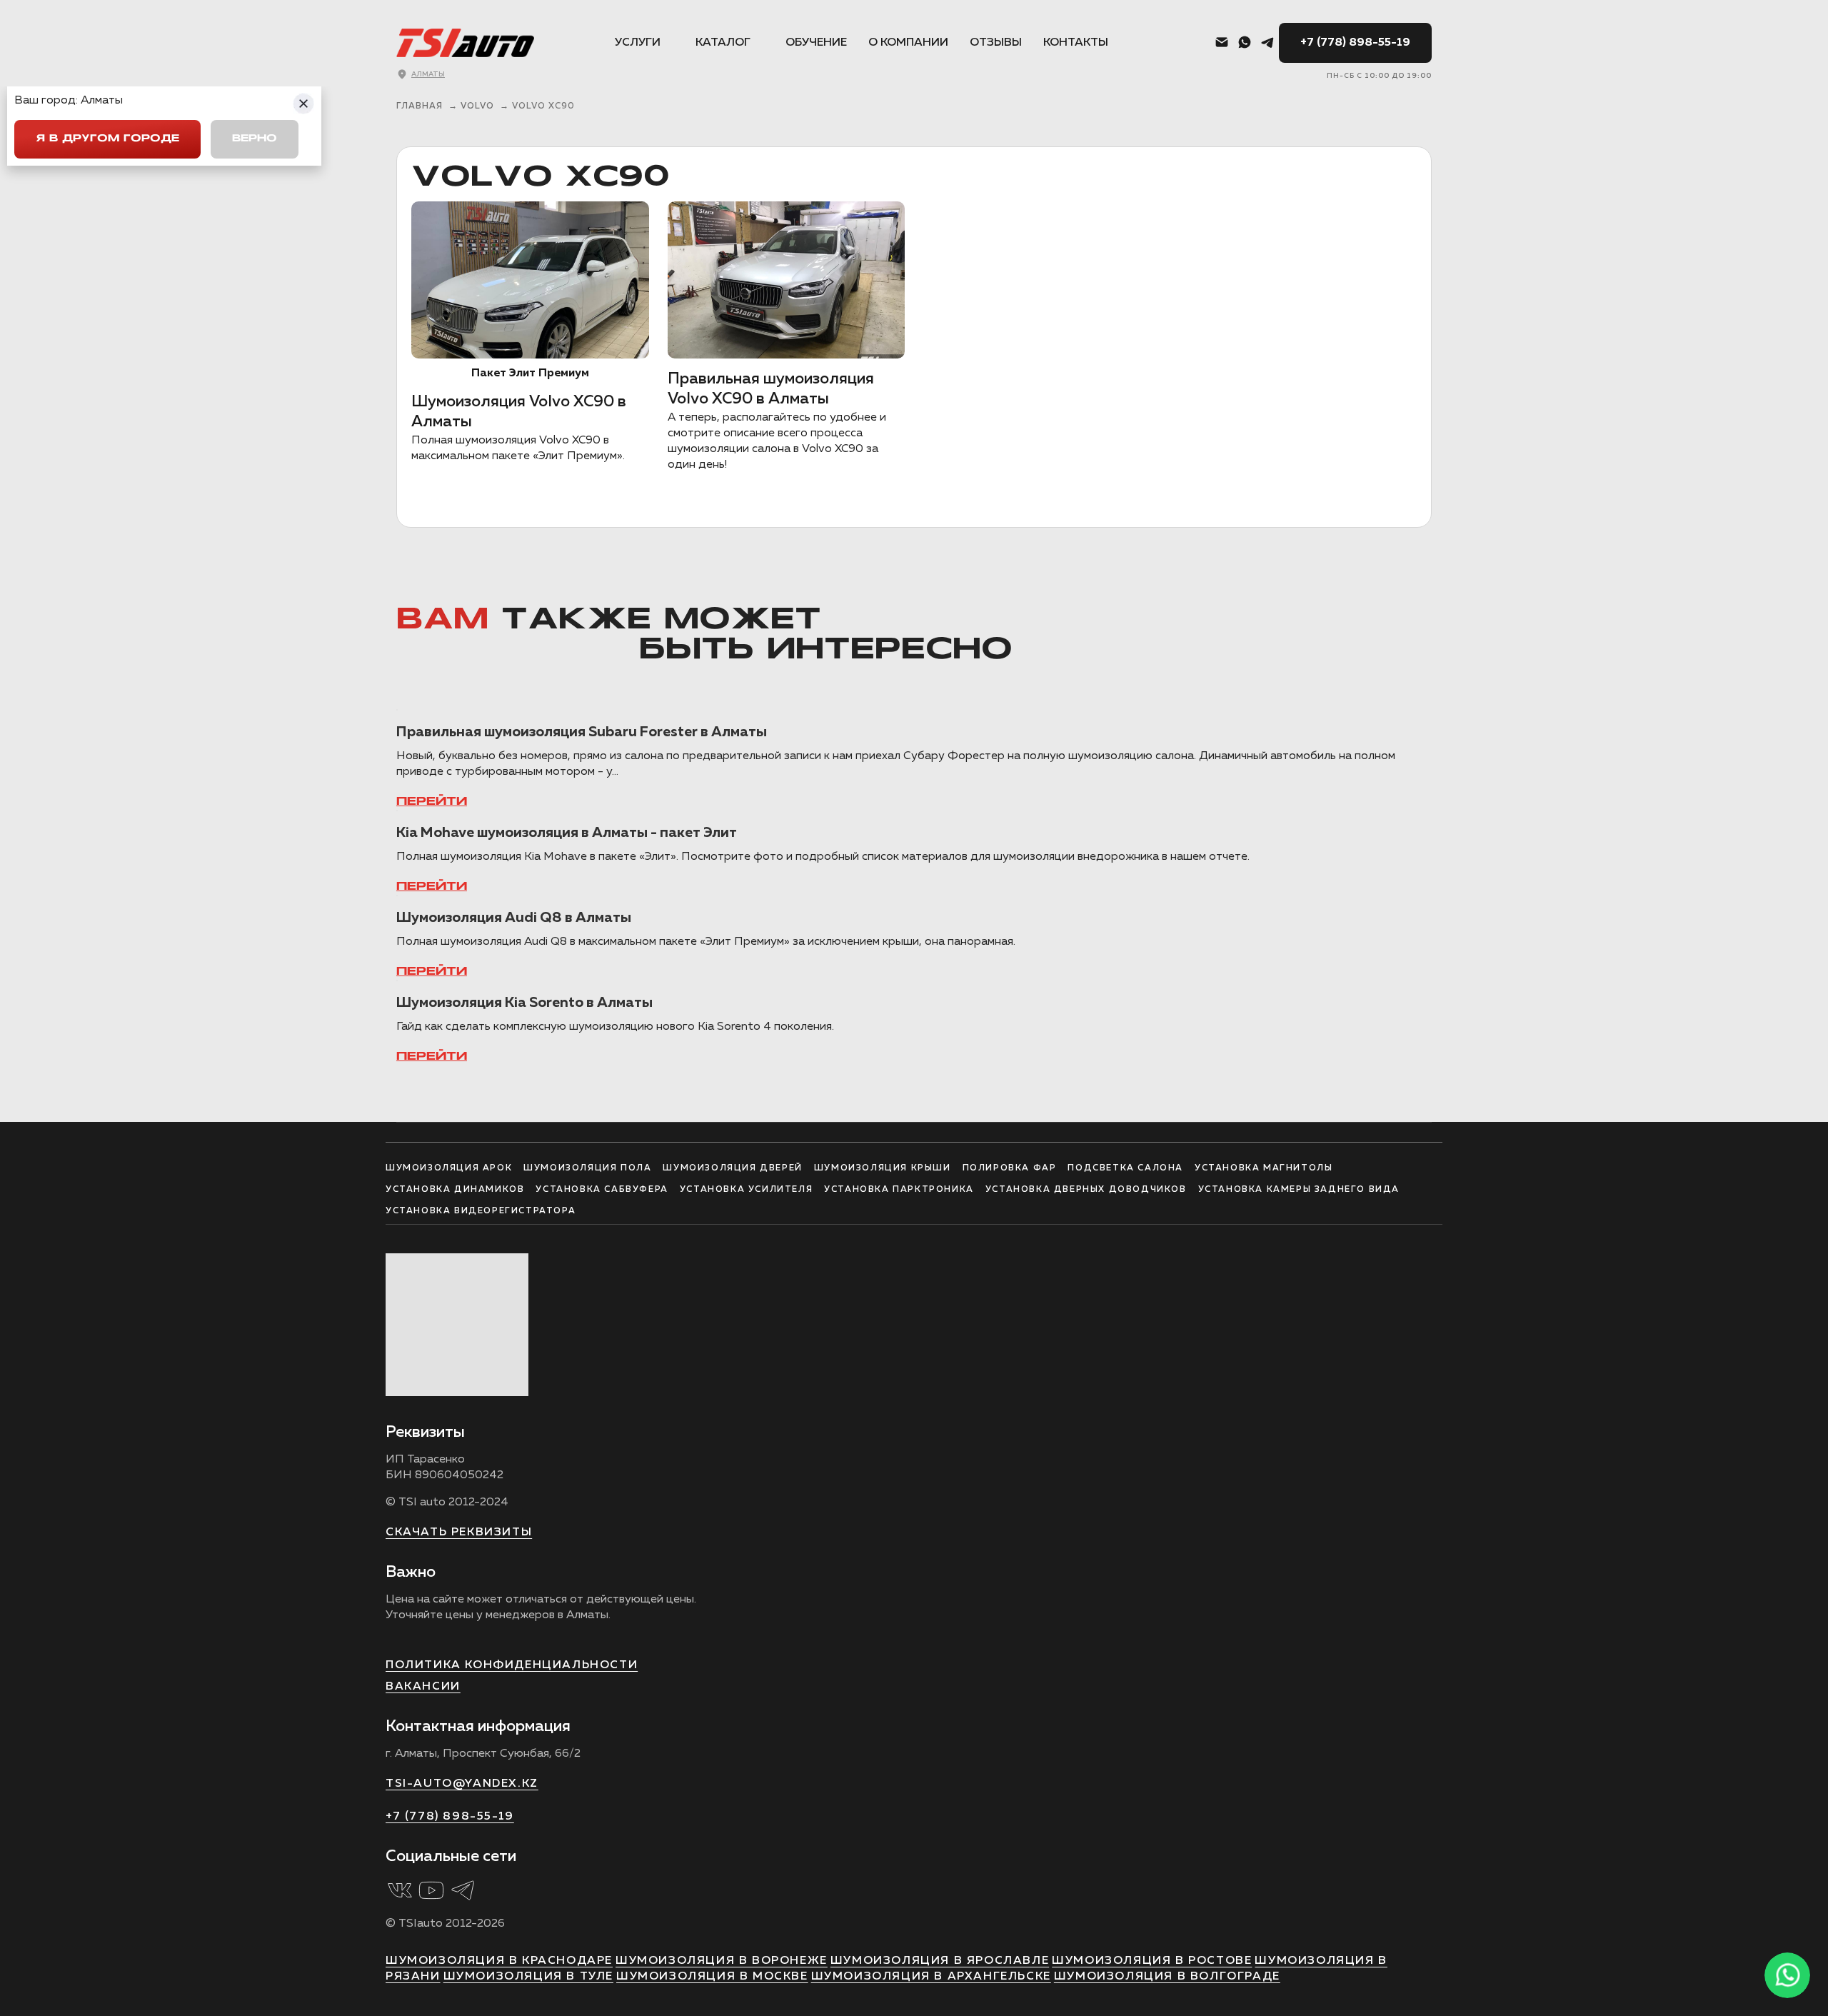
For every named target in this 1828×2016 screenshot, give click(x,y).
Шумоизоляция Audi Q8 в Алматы (514, 918)
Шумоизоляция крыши (883, 1168)
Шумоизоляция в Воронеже (722, 1961)
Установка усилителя (746, 1190)
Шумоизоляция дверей (732, 1168)
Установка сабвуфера (602, 1190)
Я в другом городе (107, 139)
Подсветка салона (1125, 1168)
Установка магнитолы (1264, 1168)
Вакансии (423, 1687)
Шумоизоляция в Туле (528, 1977)
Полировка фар (1010, 1168)
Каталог (723, 43)
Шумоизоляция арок (449, 1168)
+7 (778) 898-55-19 (1355, 43)
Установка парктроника (899, 1190)
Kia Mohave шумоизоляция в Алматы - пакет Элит (567, 833)
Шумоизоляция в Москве (712, 1977)
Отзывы (996, 43)
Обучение (816, 43)
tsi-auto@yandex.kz (462, 1784)
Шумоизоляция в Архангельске (931, 1977)
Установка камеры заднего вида (1299, 1190)
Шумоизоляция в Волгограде (1167, 1977)
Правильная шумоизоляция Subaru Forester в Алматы (582, 732)
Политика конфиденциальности (512, 1665)
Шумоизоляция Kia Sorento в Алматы (524, 1003)
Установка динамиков (455, 1190)
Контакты (1076, 43)
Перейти (432, 802)
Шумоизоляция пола (587, 1168)
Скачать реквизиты (459, 1533)
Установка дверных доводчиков (1086, 1190)
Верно (255, 139)
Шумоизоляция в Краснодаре (499, 1961)
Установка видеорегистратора (481, 1211)
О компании (908, 43)
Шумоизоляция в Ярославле (940, 1961)
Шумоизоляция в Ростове (1152, 1961)
